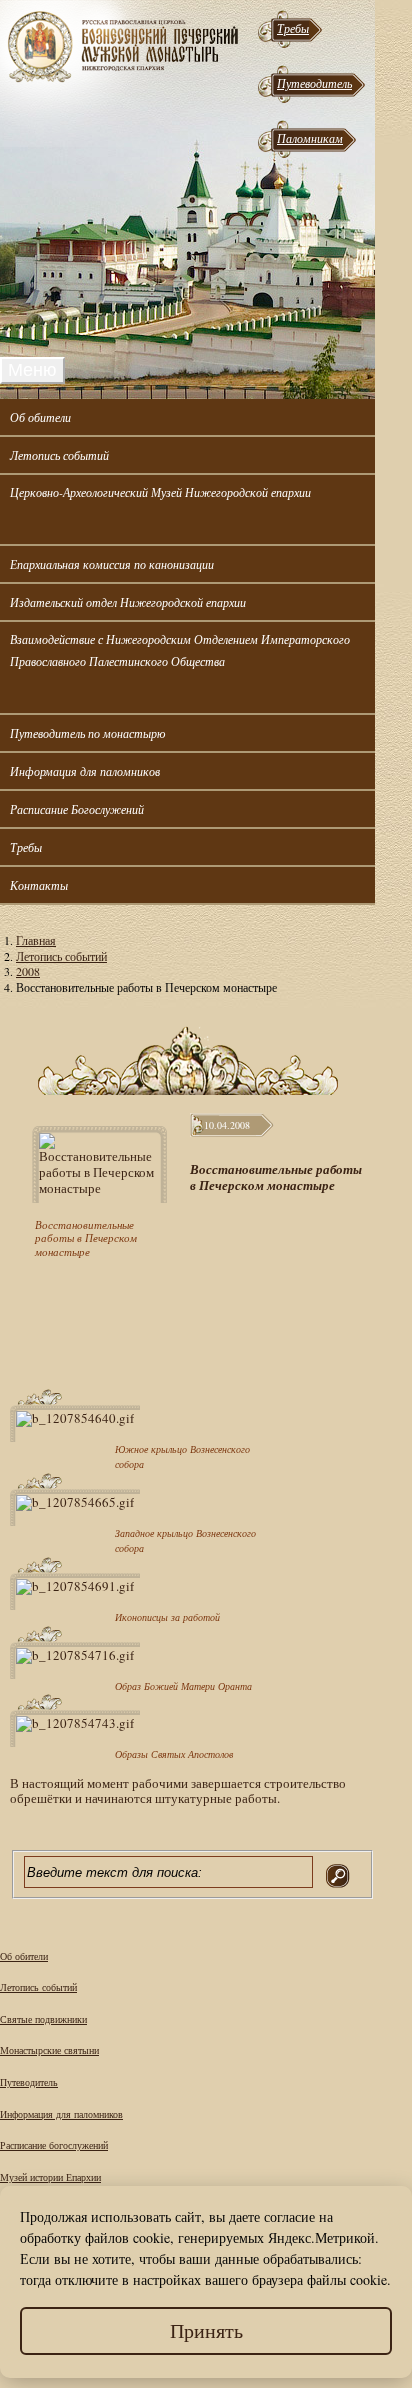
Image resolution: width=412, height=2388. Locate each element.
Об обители (40, 417)
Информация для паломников (85, 771)
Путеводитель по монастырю (87, 733)
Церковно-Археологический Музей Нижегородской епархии (160, 492)
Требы (293, 28)
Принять (206, 2330)
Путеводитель (314, 83)
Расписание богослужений (54, 2145)
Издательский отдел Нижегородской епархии (128, 602)
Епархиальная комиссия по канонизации (112, 564)
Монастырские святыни (49, 2050)
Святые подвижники (43, 2019)
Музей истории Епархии (50, 2177)
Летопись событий (59, 455)
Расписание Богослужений (77, 809)
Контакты (39, 885)
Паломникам (310, 138)
